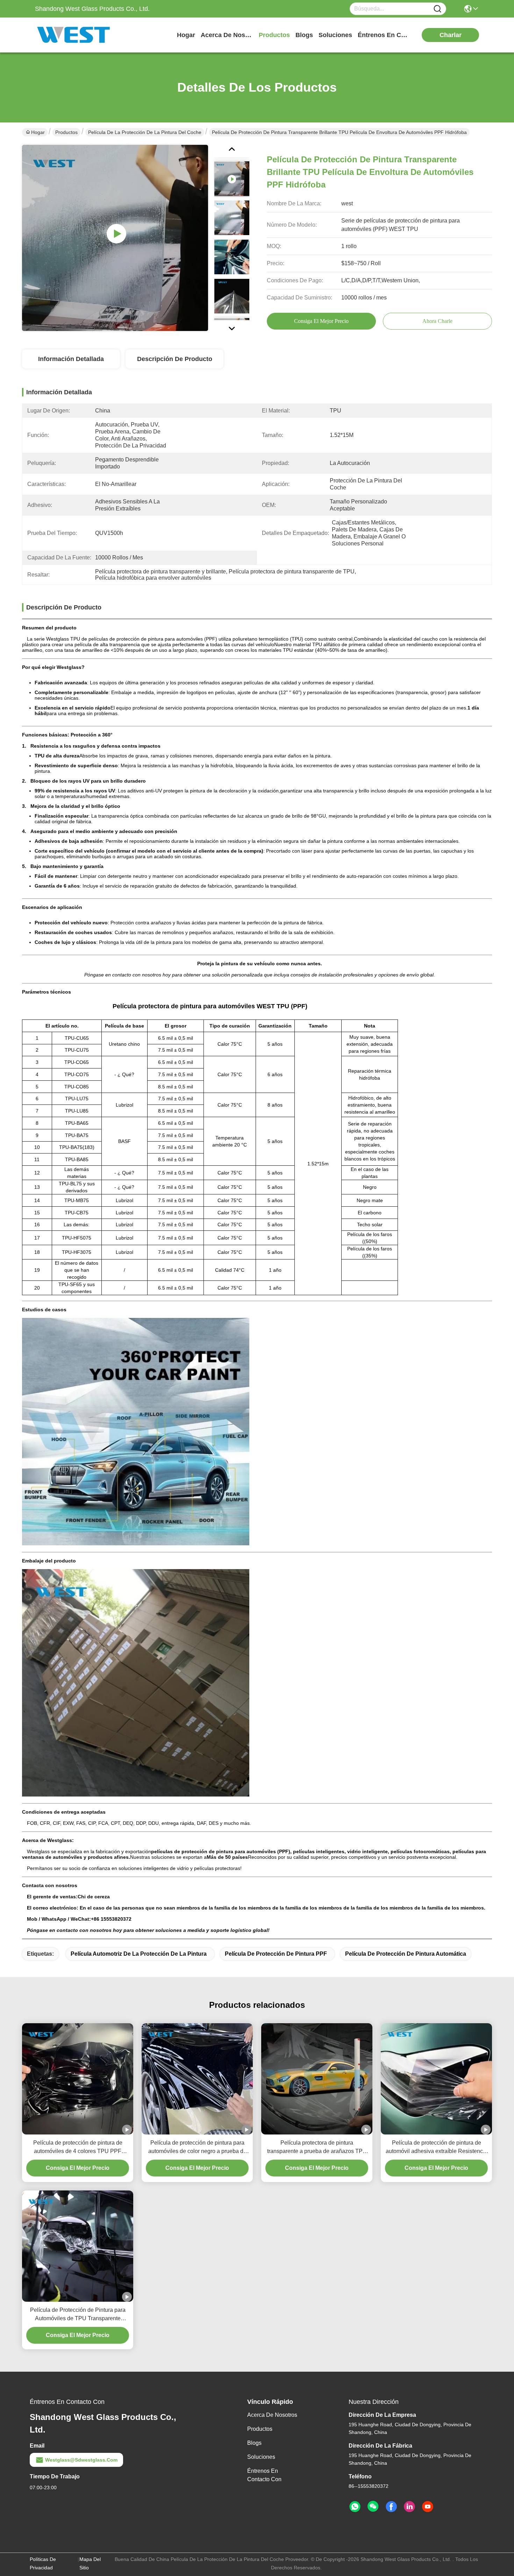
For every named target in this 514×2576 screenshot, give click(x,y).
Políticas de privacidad (43, 2563)
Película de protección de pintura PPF (276, 1954)
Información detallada (71, 359)
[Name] (437, 9)
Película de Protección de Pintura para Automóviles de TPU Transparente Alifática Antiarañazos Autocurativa (78, 2315)
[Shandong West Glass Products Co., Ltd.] (73, 35)
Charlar (451, 35)
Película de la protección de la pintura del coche (145, 132)
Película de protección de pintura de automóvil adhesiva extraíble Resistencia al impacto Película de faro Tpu (437, 2148)
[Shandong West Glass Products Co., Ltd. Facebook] (391, 2507)
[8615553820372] (355, 2507)
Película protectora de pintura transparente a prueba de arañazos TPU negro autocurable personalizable (317, 2148)
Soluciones (261, 2457)
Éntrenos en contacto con (384, 35)
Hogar (186, 35)
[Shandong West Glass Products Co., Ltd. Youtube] (428, 2507)
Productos (66, 132)
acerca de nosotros (227, 35)
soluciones (335, 35)
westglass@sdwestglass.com (81, 2460)
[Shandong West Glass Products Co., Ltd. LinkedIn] (409, 2507)
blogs (304, 35)
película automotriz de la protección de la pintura (139, 1954)
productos (274, 35)
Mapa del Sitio (90, 2563)
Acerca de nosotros (272, 2415)
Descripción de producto (175, 359)
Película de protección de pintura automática (406, 1954)
